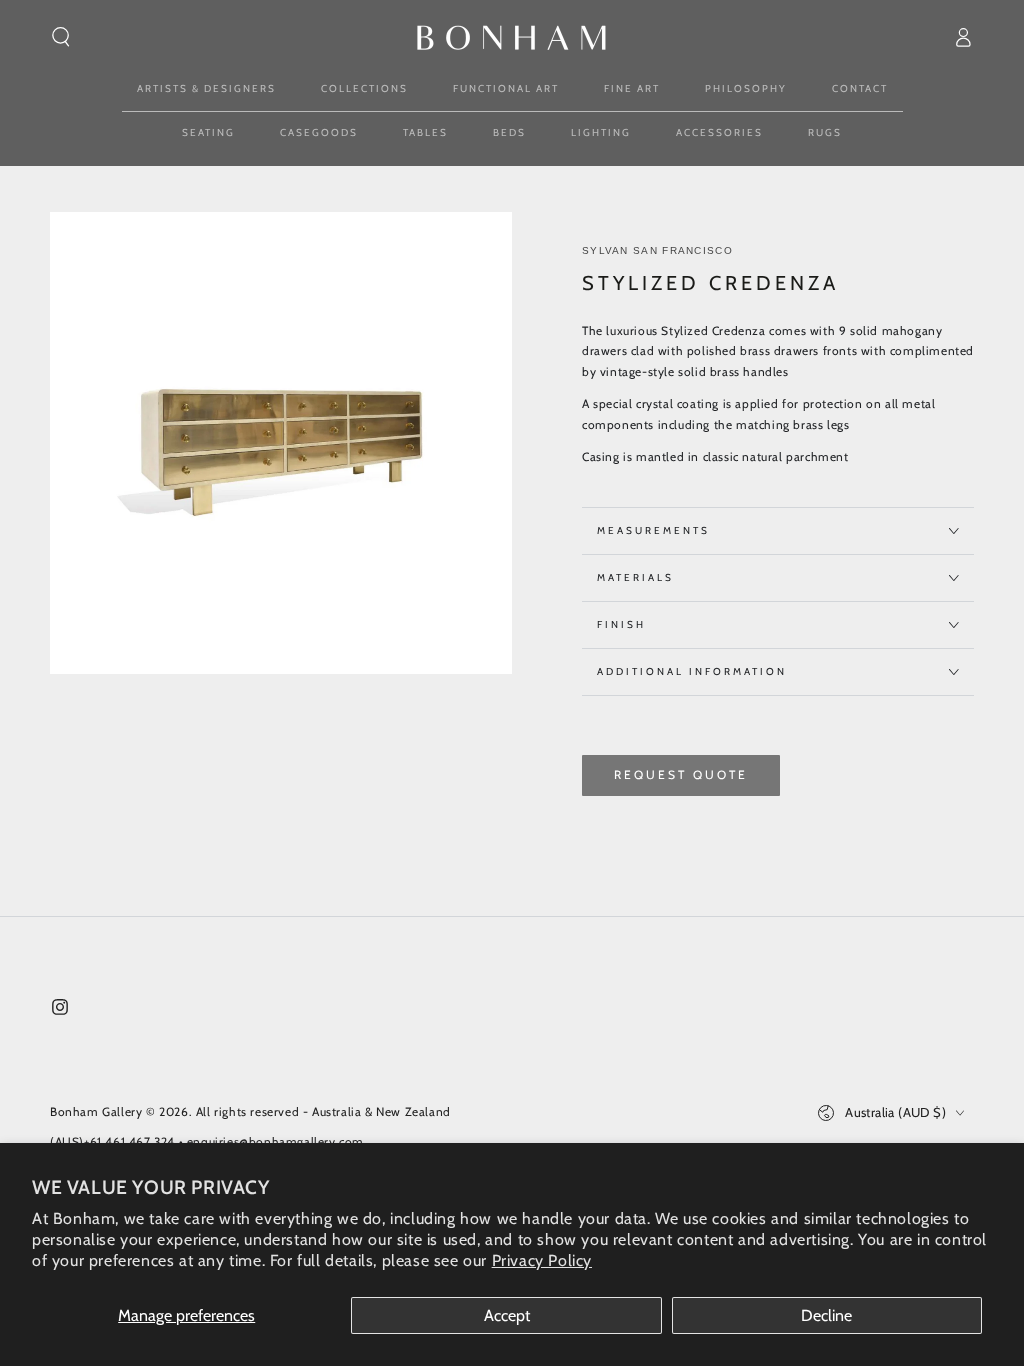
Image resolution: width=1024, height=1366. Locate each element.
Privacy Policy (542, 1260)
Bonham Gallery (96, 1111)
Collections (364, 88)
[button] (61, 37)
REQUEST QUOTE (681, 774)
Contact (860, 88)
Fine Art (632, 88)
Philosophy (746, 88)
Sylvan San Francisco (657, 250)
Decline (826, 1315)
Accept (507, 1315)
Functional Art (506, 88)
